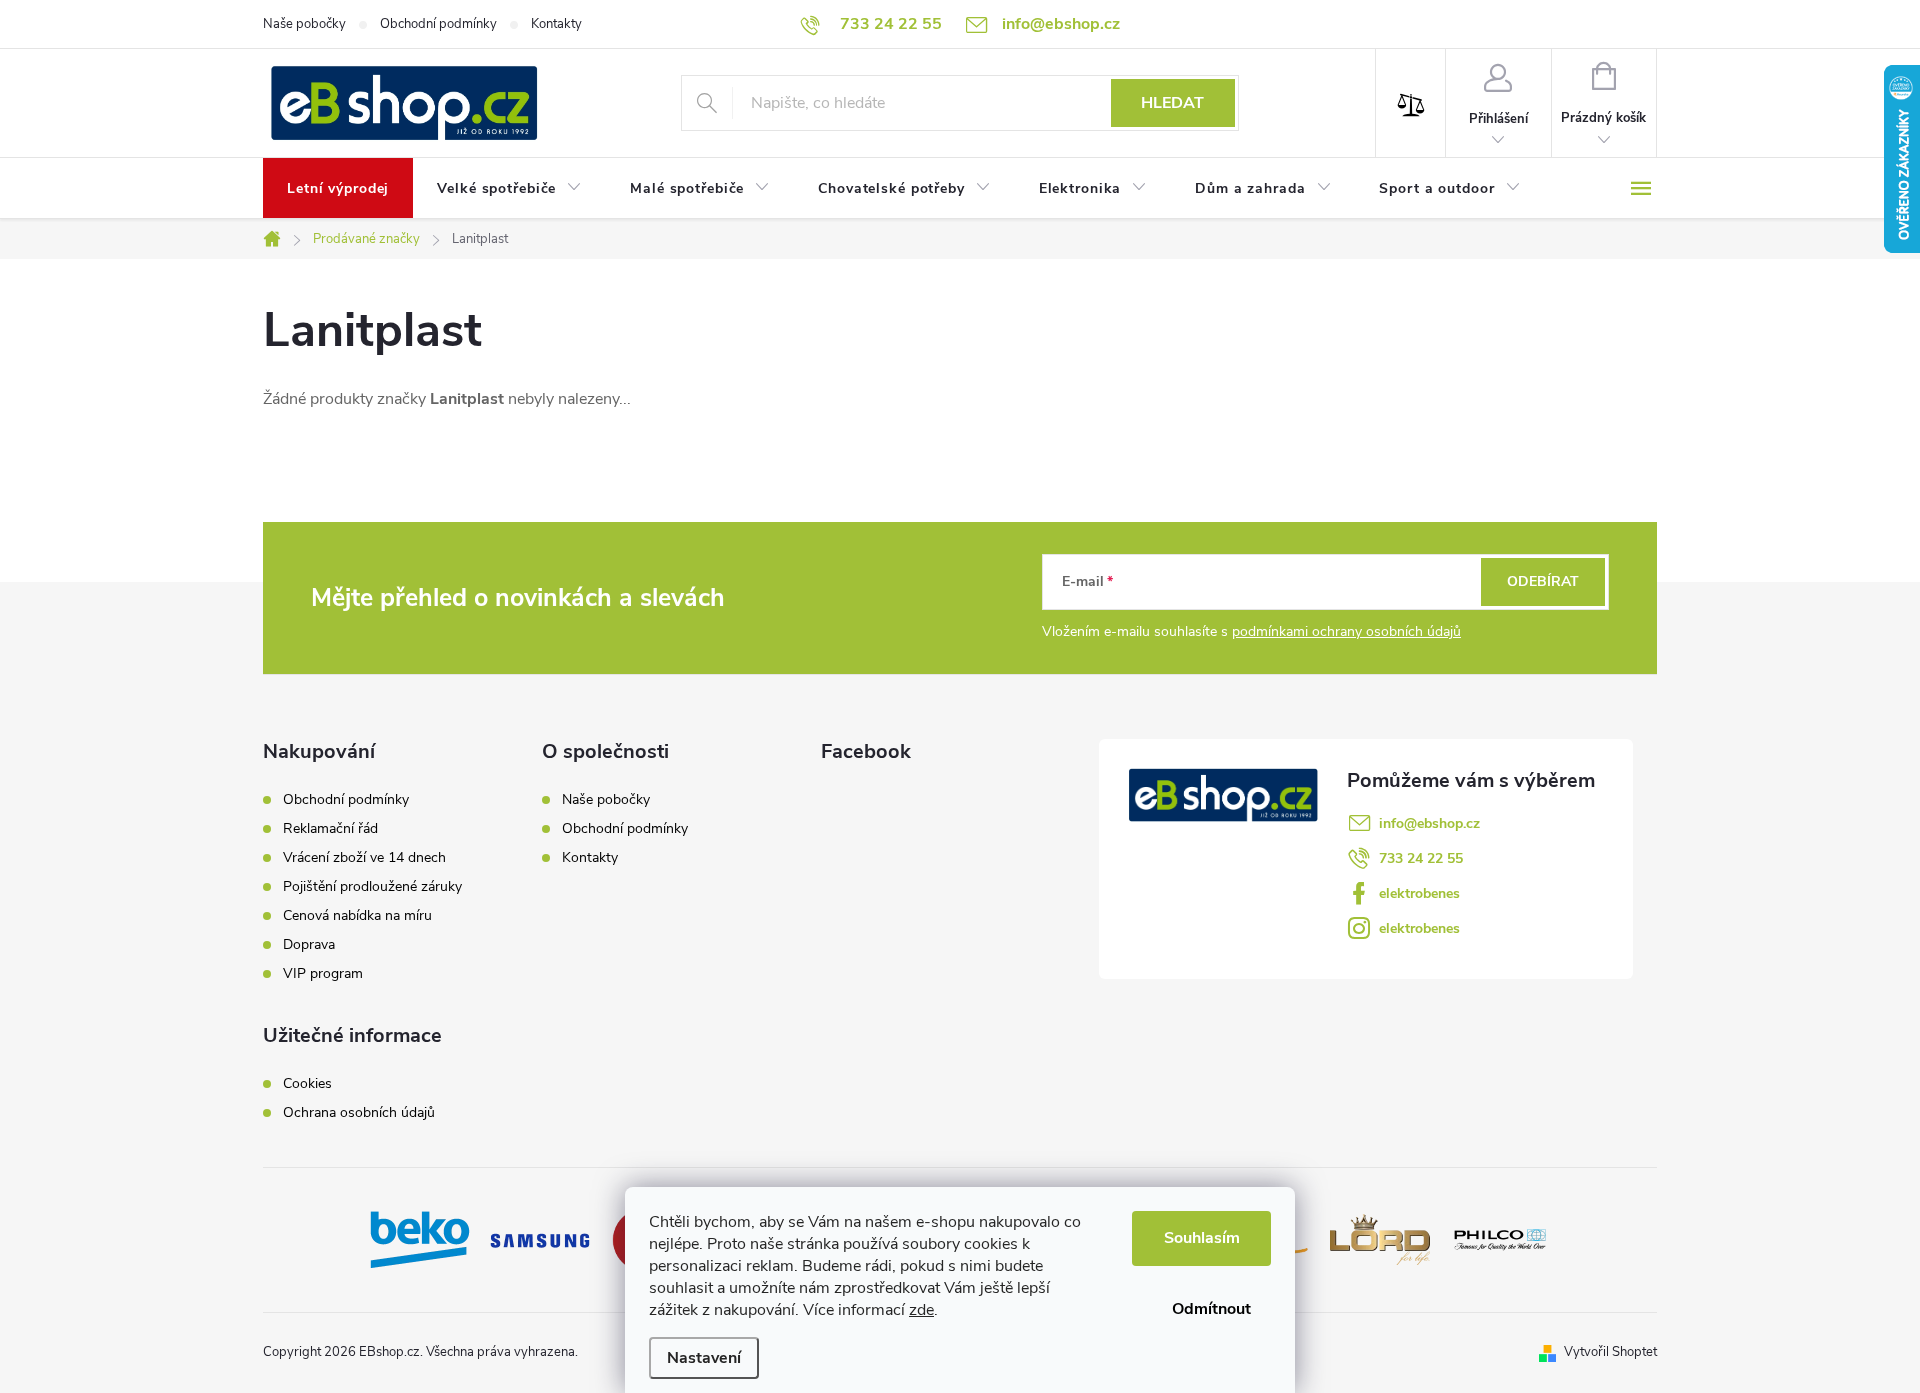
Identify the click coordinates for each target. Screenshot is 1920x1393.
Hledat (1172, 103)
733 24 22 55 (1421, 858)
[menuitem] (338, 189)
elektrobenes (1419, 893)
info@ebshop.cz (1429, 823)
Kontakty (556, 24)
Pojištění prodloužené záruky (372, 887)
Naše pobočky (304, 24)
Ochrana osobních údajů (359, 1113)
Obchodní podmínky (438, 24)
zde (921, 1310)
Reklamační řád (330, 829)
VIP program (323, 974)
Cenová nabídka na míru (357, 916)
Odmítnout (1211, 1309)
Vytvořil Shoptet (1610, 1352)
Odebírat (1543, 581)
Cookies (307, 1084)
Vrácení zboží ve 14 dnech (364, 858)
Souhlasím (1202, 1238)
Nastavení (704, 1358)
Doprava (309, 945)
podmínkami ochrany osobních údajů (1346, 631)
